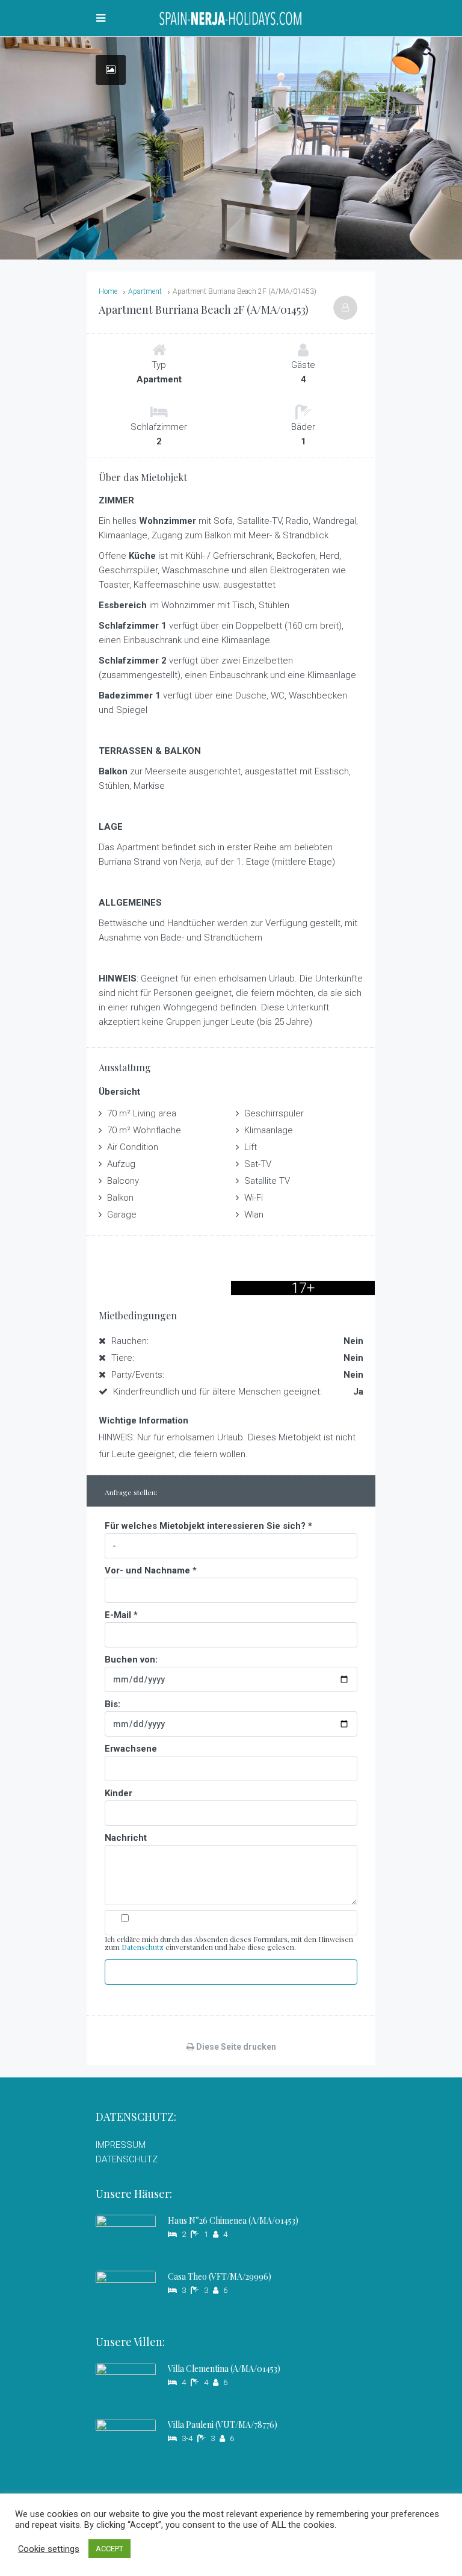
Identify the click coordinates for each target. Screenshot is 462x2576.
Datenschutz (143, 1947)
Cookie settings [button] (49, 2549)
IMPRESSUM (121, 2145)
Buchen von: (131, 1660)
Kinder (119, 1793)
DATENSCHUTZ (127, 2159)
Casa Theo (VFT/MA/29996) (220, 2276)
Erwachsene (131, 1749)
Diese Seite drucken (235, 2047)
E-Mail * (121, 1615)
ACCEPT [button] (109, 2549)
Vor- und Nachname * (151, 1570)
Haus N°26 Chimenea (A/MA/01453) (233, 2220)
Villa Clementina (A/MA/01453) (224, 2369)
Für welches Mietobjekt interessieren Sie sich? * (208, 1526)
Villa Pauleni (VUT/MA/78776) (223, 2425)
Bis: (112, 1704)
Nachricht (126, 1838)
